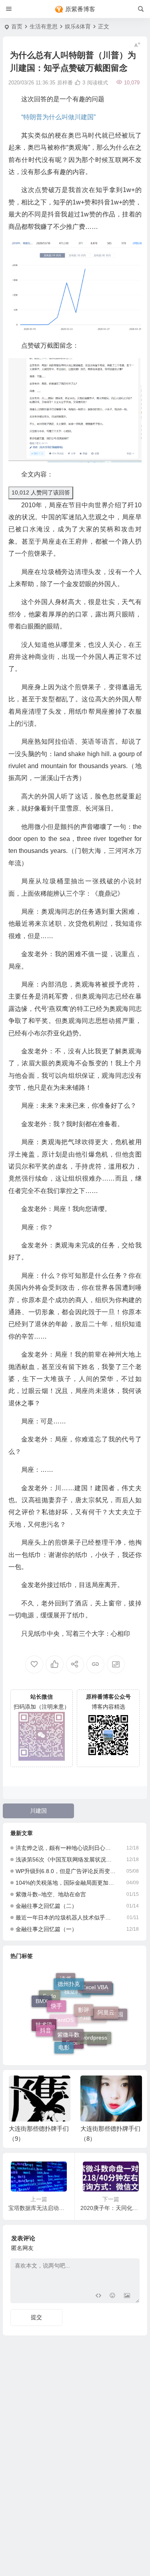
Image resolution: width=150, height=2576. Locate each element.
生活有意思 (44, 26)
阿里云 (106, 2006)
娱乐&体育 (78, 26)
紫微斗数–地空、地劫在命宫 (51, 1894)
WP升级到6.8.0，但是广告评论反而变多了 (66, 1871)
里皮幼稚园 (109, 2018)
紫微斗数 (68, 2023)
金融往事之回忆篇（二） (46, 1906)
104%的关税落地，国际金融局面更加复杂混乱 (66, 1883)
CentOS (64, 2032)
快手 (56, 1995)
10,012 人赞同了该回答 (41, 492)
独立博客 (75, 2004)
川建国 (38, 1811)
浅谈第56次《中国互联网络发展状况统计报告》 (66, 1859)
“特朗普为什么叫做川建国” (58, 117)
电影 (64, 2044)
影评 (84, 1997)
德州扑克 (69, 1978)
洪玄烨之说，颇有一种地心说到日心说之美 (66, 1848)
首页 (17, 26)
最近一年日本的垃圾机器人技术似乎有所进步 (66, 1917)
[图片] (127, 2296)
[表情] (113, 2296)
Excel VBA (95, 1984)
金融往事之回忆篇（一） (46, 1929)
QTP (97, 2041)
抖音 (46, 2024)
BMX (42, 1999)
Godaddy (98, 1996)
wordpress (94, 2029)
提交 (36, 2317)
